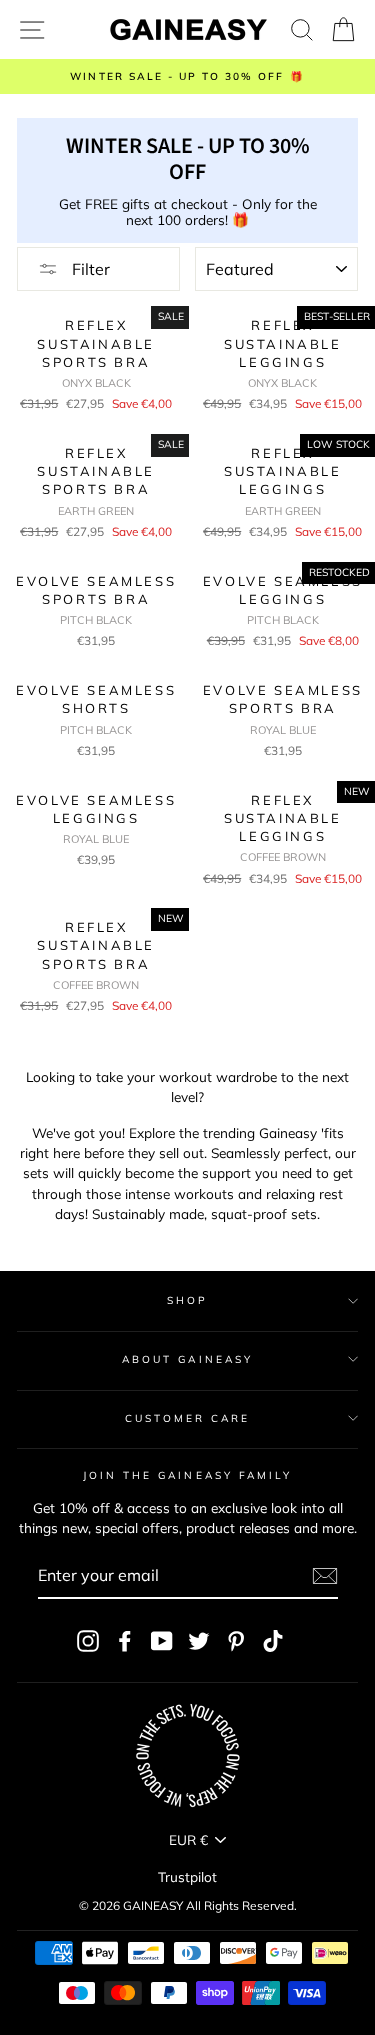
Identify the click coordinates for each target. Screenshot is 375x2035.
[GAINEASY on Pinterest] (236, 1640)
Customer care (188, 1418)
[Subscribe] (325, 1576)
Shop (187, 1300)
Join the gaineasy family (187, 1475)
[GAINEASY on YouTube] (162, 1640)
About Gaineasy (187, 1359)
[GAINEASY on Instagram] (88, 1640)
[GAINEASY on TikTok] (273, 1640)
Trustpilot (187, 1876)
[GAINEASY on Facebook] (125, 1640)
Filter (89, 269)
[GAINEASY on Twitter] (199, 1640)
